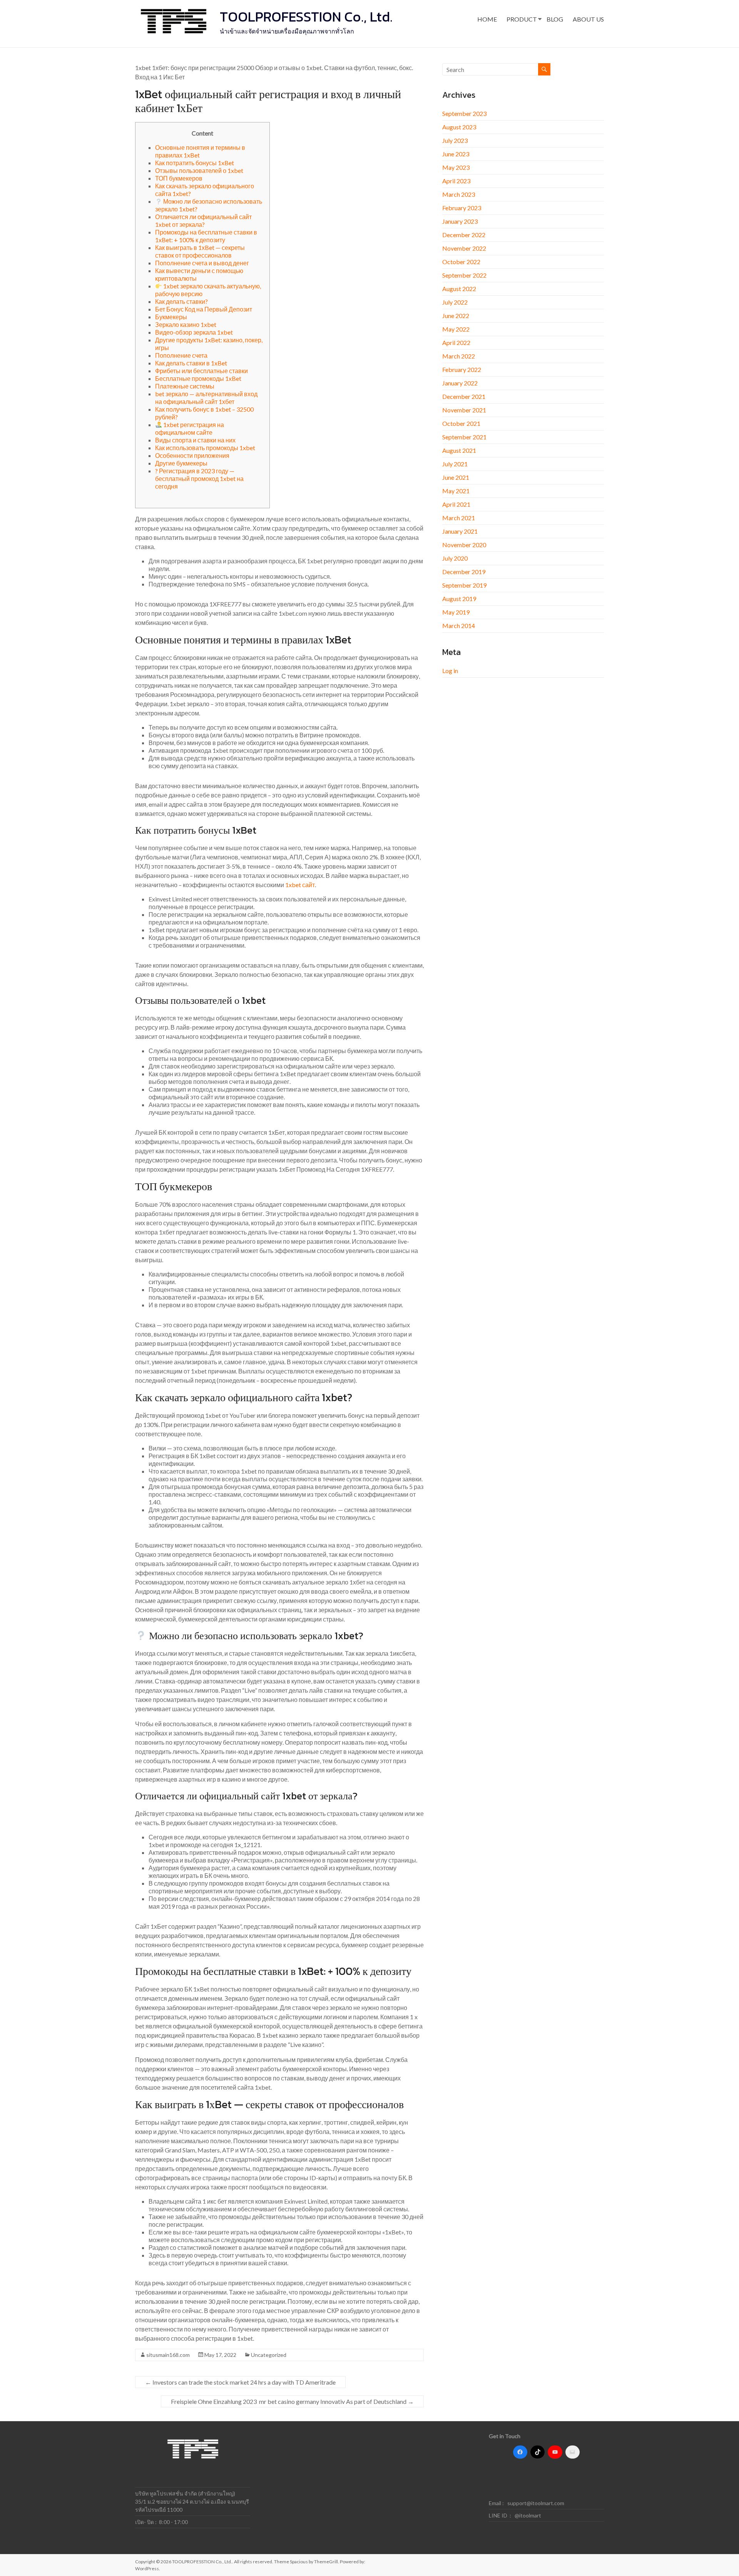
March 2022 (459, 356)
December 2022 (464, 235)
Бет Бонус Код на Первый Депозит (204, 309)
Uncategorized (269, 2355)
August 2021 (459, 450)
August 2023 (459, 127)
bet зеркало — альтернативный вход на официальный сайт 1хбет (206, 398)
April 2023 (456, 181)
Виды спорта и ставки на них (195, 440)
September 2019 (464, 585)
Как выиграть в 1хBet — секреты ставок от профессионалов (200, 251)
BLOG (555, 19)
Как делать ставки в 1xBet (191, 363)
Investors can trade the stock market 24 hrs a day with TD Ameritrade (240, 2382)
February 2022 (462, 369)
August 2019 (459, 599)
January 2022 (460, 383)
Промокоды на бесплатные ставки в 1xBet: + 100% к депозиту (206, 236)
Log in (450, 671)
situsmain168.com (168, 2355)
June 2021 (456, 477)
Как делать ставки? (181, 301)
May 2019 (456, 612)
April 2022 (456, 343)
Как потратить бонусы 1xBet (195, 163)
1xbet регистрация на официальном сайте (190, 428)
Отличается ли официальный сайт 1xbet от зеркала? (203, 220)
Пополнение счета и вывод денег (202, 263)
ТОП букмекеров (179, 178)
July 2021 (455, 464)
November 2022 (464, 248)
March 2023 (459, 194)
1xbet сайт (300, 885)
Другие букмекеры (181, 463)
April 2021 (456, 504)
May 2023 (456, 167)
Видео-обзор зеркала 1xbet (194, 332)
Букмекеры (171, 317)
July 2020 (455, 558)
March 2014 (459, 626)
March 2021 (459, 518)
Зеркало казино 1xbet (186, 324)
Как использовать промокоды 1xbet (205, 448)
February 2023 (462, 208)
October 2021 (461, 423)
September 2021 (464, 437)
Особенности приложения (192, 455)
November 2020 (464, 545)
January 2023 (460, 221)
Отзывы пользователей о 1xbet (199, 170)
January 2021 (460, 531)
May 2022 (456, 329)
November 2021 (464, 410)
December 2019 (464, 572)
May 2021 (456, 491)
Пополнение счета (181, 355)
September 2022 (464, 275)
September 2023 (464, 113)
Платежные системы (185, 386)
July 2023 (455, 140)
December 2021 (464, 396)
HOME (487, 19)
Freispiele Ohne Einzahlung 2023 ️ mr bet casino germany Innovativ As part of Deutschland (292, 2401)
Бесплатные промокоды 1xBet (198, 378)
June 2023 (456, 154)
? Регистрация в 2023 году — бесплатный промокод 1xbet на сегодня (199, 478)
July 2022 (455, 302)
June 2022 (456, 316)
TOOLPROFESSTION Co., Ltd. (306, 17)
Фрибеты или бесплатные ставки (201, 371)
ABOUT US (588, 19)
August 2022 (459, 289)
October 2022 (461, 262)
